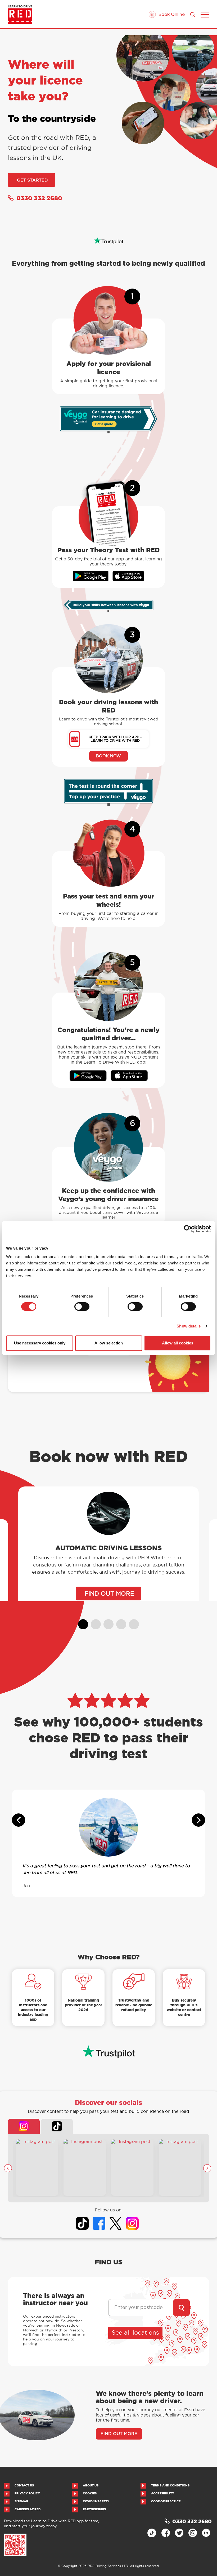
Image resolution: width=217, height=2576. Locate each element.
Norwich (31, 2330)
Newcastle (66, 2325)
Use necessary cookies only (40, 1343)
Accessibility (163, 2493)
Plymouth (54, 2330)
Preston (76, 2330)
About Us (91, 2486)
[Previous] (8, 2168)
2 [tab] (93, 1622)
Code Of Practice (166, 2501)
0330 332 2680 (39, 198)
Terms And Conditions (170, 2486)
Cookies (90, 2493)
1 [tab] (81, 1622)
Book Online (171, 14)
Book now (108, 756)
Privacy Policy (27, 2493)
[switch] (82, 1307)
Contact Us (24, 2486)
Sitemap (21, 2501)
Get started (32, 180)
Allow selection (109, 1343)
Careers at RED (28, 2509)
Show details (189, 1326)
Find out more (119, 2434)
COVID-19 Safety (96, 2501)
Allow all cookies (178, 1343)
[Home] (20, 15)
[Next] (207, 2168)
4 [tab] (119, 1622)
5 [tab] (132, 1622)
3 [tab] (106, 1622)
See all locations (135, 2333)
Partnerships (94, 2509)
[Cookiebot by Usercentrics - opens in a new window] (188, 1229)
